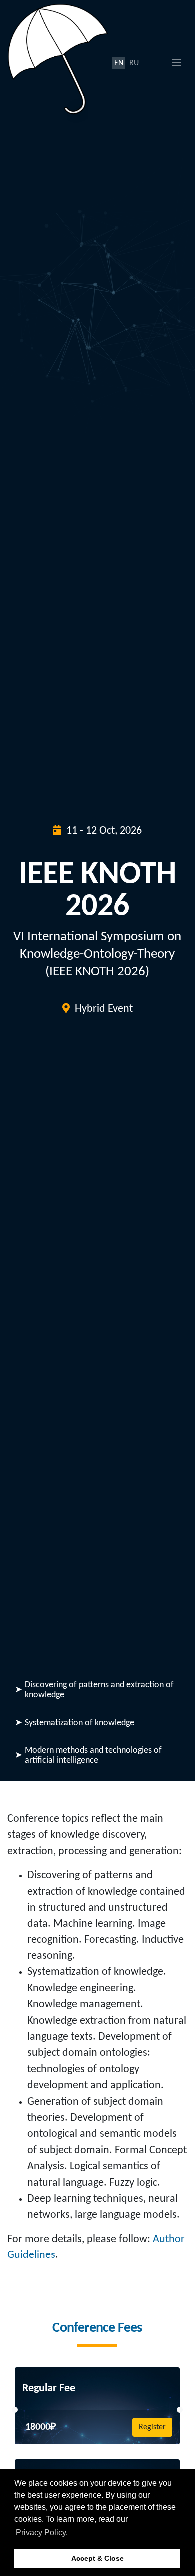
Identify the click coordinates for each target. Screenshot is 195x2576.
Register (152, 2427)
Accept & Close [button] (98, 2558)
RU (134, 63)
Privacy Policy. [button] (42, 2532)
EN (119, 63)
